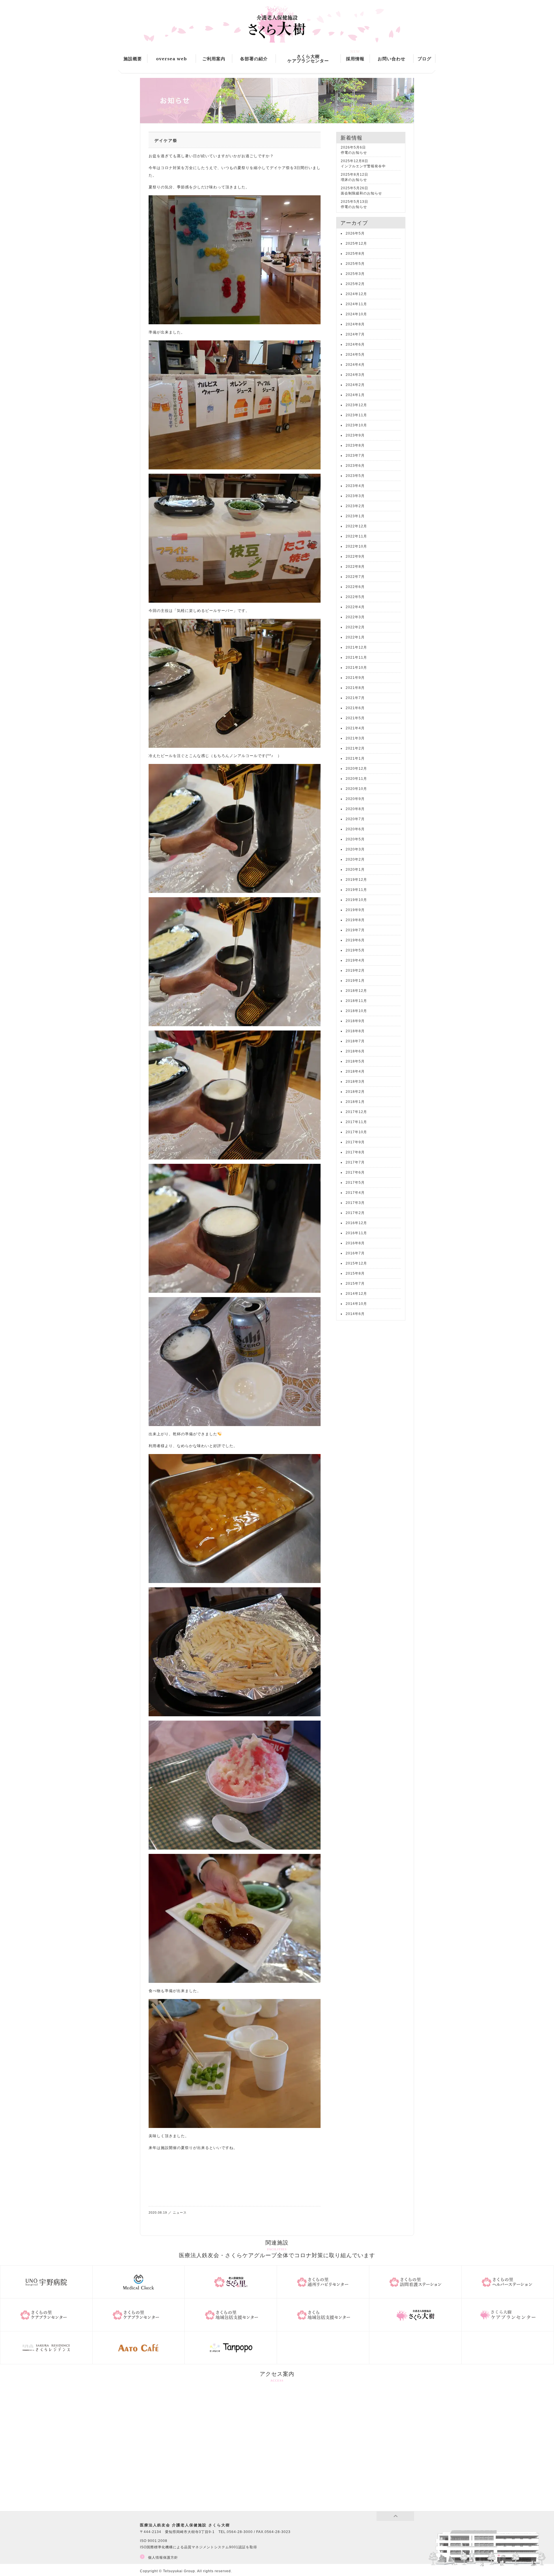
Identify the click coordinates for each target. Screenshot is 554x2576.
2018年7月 (355, 1041)
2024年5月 (355, 355)
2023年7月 (355, 456)
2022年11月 (356, 536)
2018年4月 (355, 1071)
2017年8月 (355, 1152)
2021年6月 (355, 708)
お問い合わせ (392, 59)
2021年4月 (355, 728)
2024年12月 (356, 294)
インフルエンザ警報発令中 (363, 166)
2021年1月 (355, 758)
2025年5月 (355, 264)
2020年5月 (355, 839)
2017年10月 (356, 1132)
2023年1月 (355, 516)
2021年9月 (355, 678)
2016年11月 (356, 1233)
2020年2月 (355, 859)
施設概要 (133, 59)
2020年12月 (356, 769)
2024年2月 (355, 385)
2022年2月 (355, 627)
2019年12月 (356, 880)
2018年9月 (355, 1021)
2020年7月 (355, 819)
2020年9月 (355, 799)
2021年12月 (356, 647)
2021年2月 (355, 748)
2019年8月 (355, 920)
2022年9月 (355, 557)
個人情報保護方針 (163, 2558)
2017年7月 (355, 1162)
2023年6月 (355, 466)
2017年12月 (356, 1112)
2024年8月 (355, 324)
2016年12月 (356, 1223)
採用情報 (355, 59)
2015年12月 (356, 1263)
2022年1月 (355, 637)
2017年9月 (355, 1142)
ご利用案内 (214, 59)
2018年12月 (356, 991)
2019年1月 (355, 981)
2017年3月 (355, 1203)
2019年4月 (355, 960)
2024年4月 (355, 365)
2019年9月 (355, 910)
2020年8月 (355, 809)
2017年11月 (356, 1122)
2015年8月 (355, 1273)
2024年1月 (355, 395)
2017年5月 (355, 1183)
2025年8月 (355, 254)
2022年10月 (356, 546)
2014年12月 (356, 1294)
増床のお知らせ (354, 180)
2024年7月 (355, 334)
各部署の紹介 (254, 59)
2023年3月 (355, 496)
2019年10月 (356, 900)
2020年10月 (356, 789)
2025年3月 (355, 274)
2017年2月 (355, 1213)
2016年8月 (355, 1243)
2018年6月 (355, 1051)
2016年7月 (355, 1253)
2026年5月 (355, 233)
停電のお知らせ (354, 153)
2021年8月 (355, 688)
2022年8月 (355, 567)
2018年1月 (355, 1102)
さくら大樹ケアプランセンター (308, 59)
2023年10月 (356, 425)
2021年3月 (355, 738)
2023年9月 (355, 435)
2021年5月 (355, 718)
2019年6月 (355, 940)
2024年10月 (356, 314)
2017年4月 (355, 1193)
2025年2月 (355, 284)
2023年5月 (355, 476)
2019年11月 (356, 890)
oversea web (172, 59)
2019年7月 (355, 930)
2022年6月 (355, 587)
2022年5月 (355, 597)
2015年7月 (355, 1284)
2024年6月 (355, 344)
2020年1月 (355, 870)
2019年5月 (355, 950)
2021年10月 (356, 668)
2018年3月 (355, 1082)
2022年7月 (355, 577)
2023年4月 (355, 486)
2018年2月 (355, 1092)
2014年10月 (356, 1304)
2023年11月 (356, 415)
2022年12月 (356, 526)
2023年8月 (355, 445)
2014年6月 (355, 1314)
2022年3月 (355, 617)
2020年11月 (356, 779)
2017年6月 (355, 1172)
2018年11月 (356, 1001)
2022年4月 (355, 607)
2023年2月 (355, 506)
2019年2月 (355, 971)
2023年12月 (356, 405)
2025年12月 (356, 243)
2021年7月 (355, 698)
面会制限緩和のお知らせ (361, 193)
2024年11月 (356, 304)
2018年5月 (355, 1061)
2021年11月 (356, 657)
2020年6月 (355, 829)
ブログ (424, 59)
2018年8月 (355, 1031)
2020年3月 (355, 849)
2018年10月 (356, 1011)
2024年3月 (355, 375)
